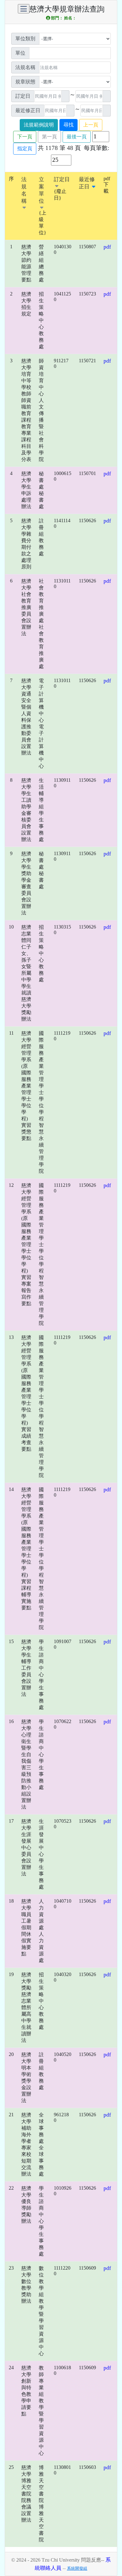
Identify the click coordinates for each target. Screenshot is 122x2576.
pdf (107, 247)
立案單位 (41, 190)
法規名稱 (24, 190)
